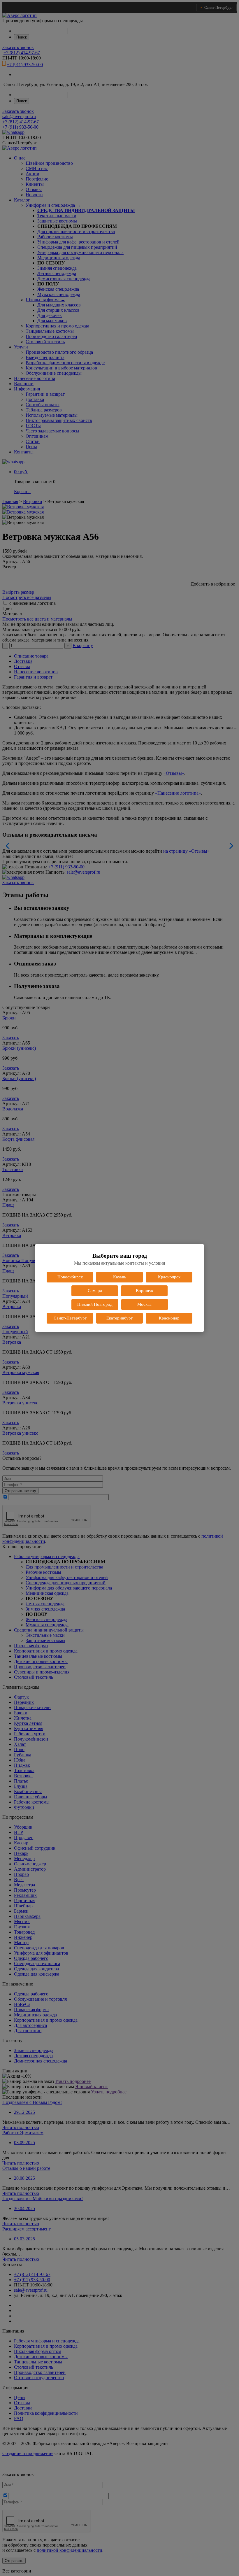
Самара (95, 1291)
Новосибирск (70, 1277)
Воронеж (144, 1291)
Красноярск (169, 1277)
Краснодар (169, 1318)
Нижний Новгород (95, 1304)
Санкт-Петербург (70, 1318)
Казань (120, 1277)
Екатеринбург (119, 1318)
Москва (144, 1304)
